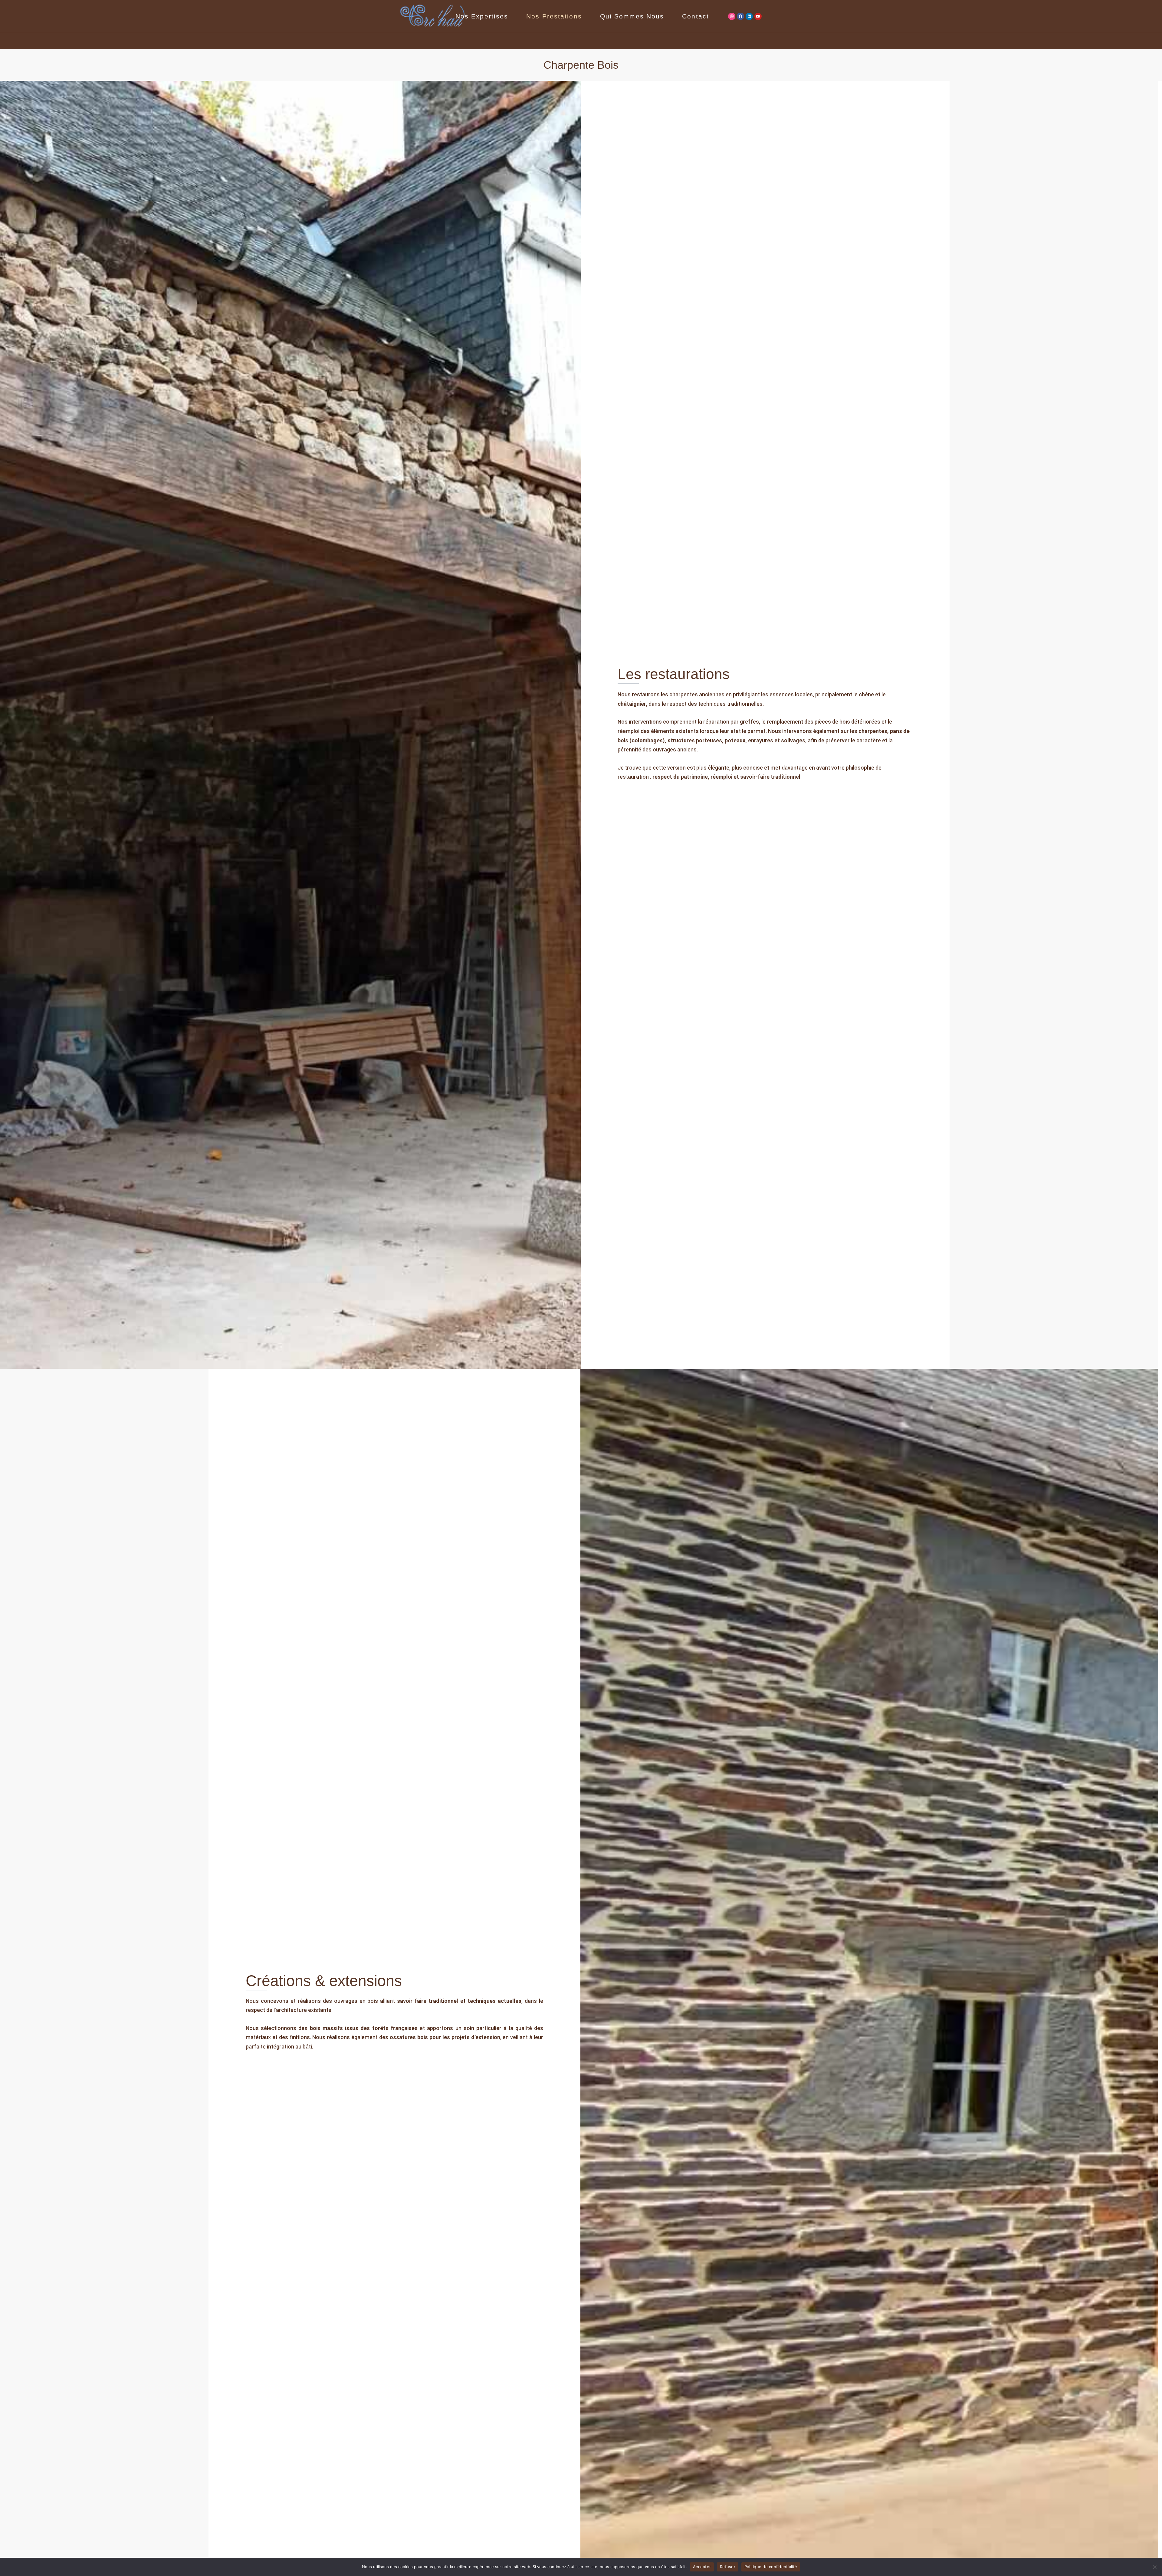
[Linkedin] (749, 16)
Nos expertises (482, 16)
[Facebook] (740, 16)
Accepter (702, 2567)
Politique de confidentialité (771, 2567)
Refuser (728, 2567)
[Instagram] (732, 16)
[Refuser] (1154, 2567)
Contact (696, 16)
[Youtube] (758, 16)
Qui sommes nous (632, 16)
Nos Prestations (554, 16)
